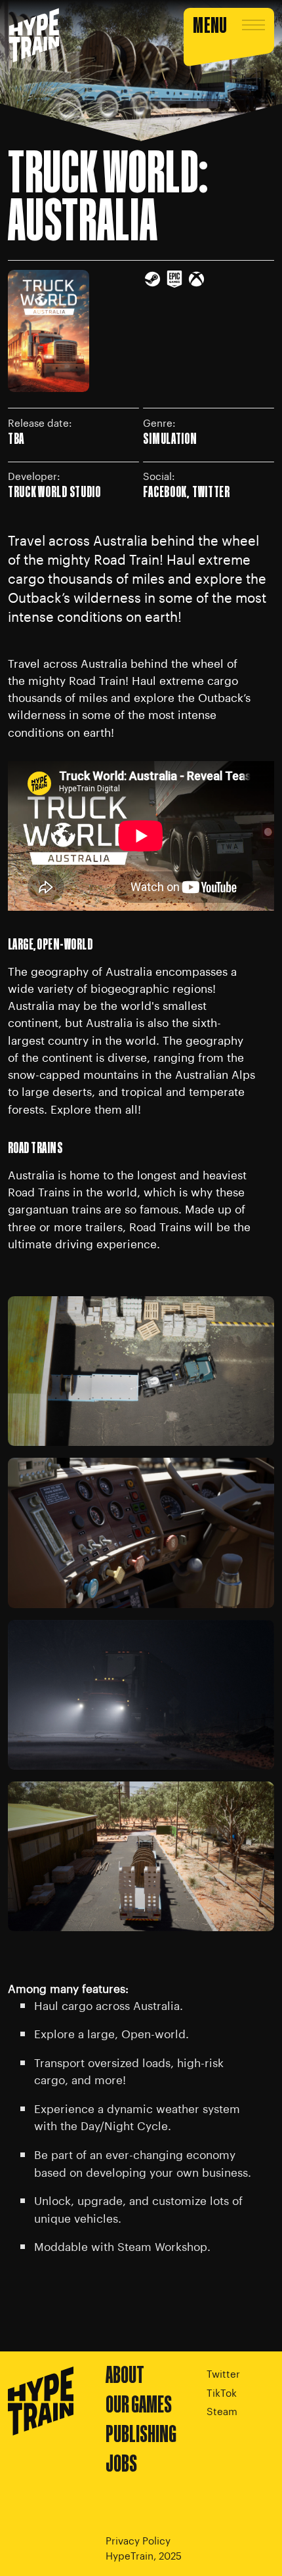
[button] (229, 36)
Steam (222, 2410)
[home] (34, 36)
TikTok (222, 2392)
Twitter (223, 2373)
